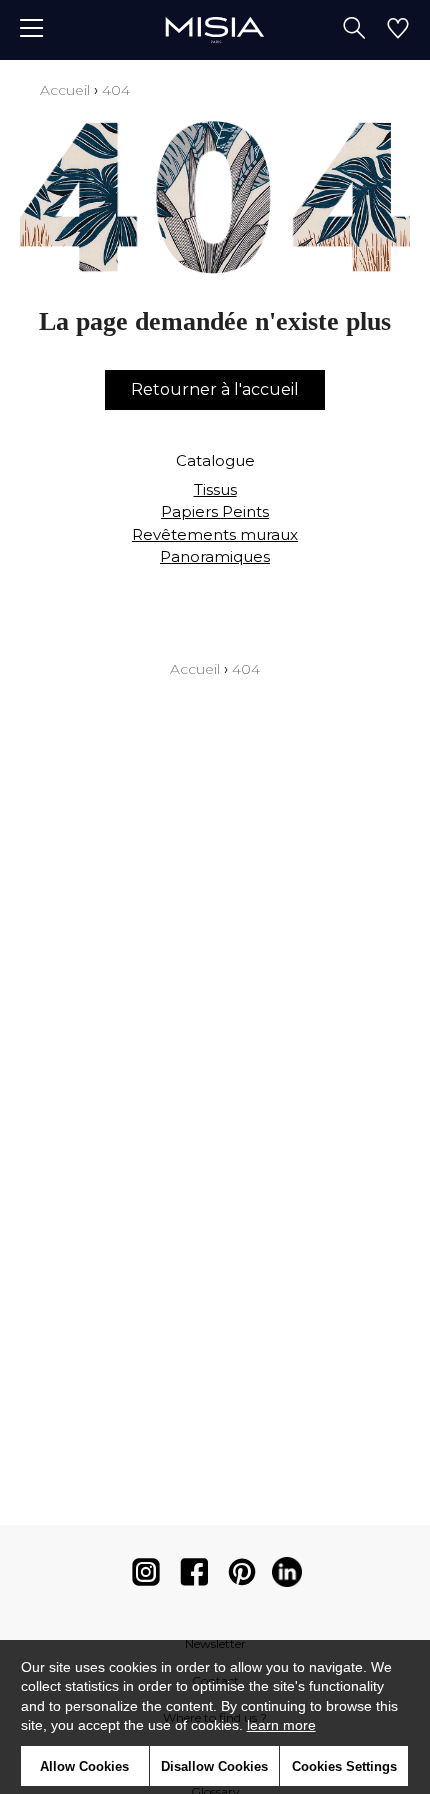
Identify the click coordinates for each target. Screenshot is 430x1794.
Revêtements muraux (215, 534)
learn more (281, 1725)
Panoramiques (215, 556)
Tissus (215, 489)
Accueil (65, 90)
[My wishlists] (398, 30)
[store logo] (214, 29)
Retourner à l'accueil (215, 389)
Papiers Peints (215, 511)
